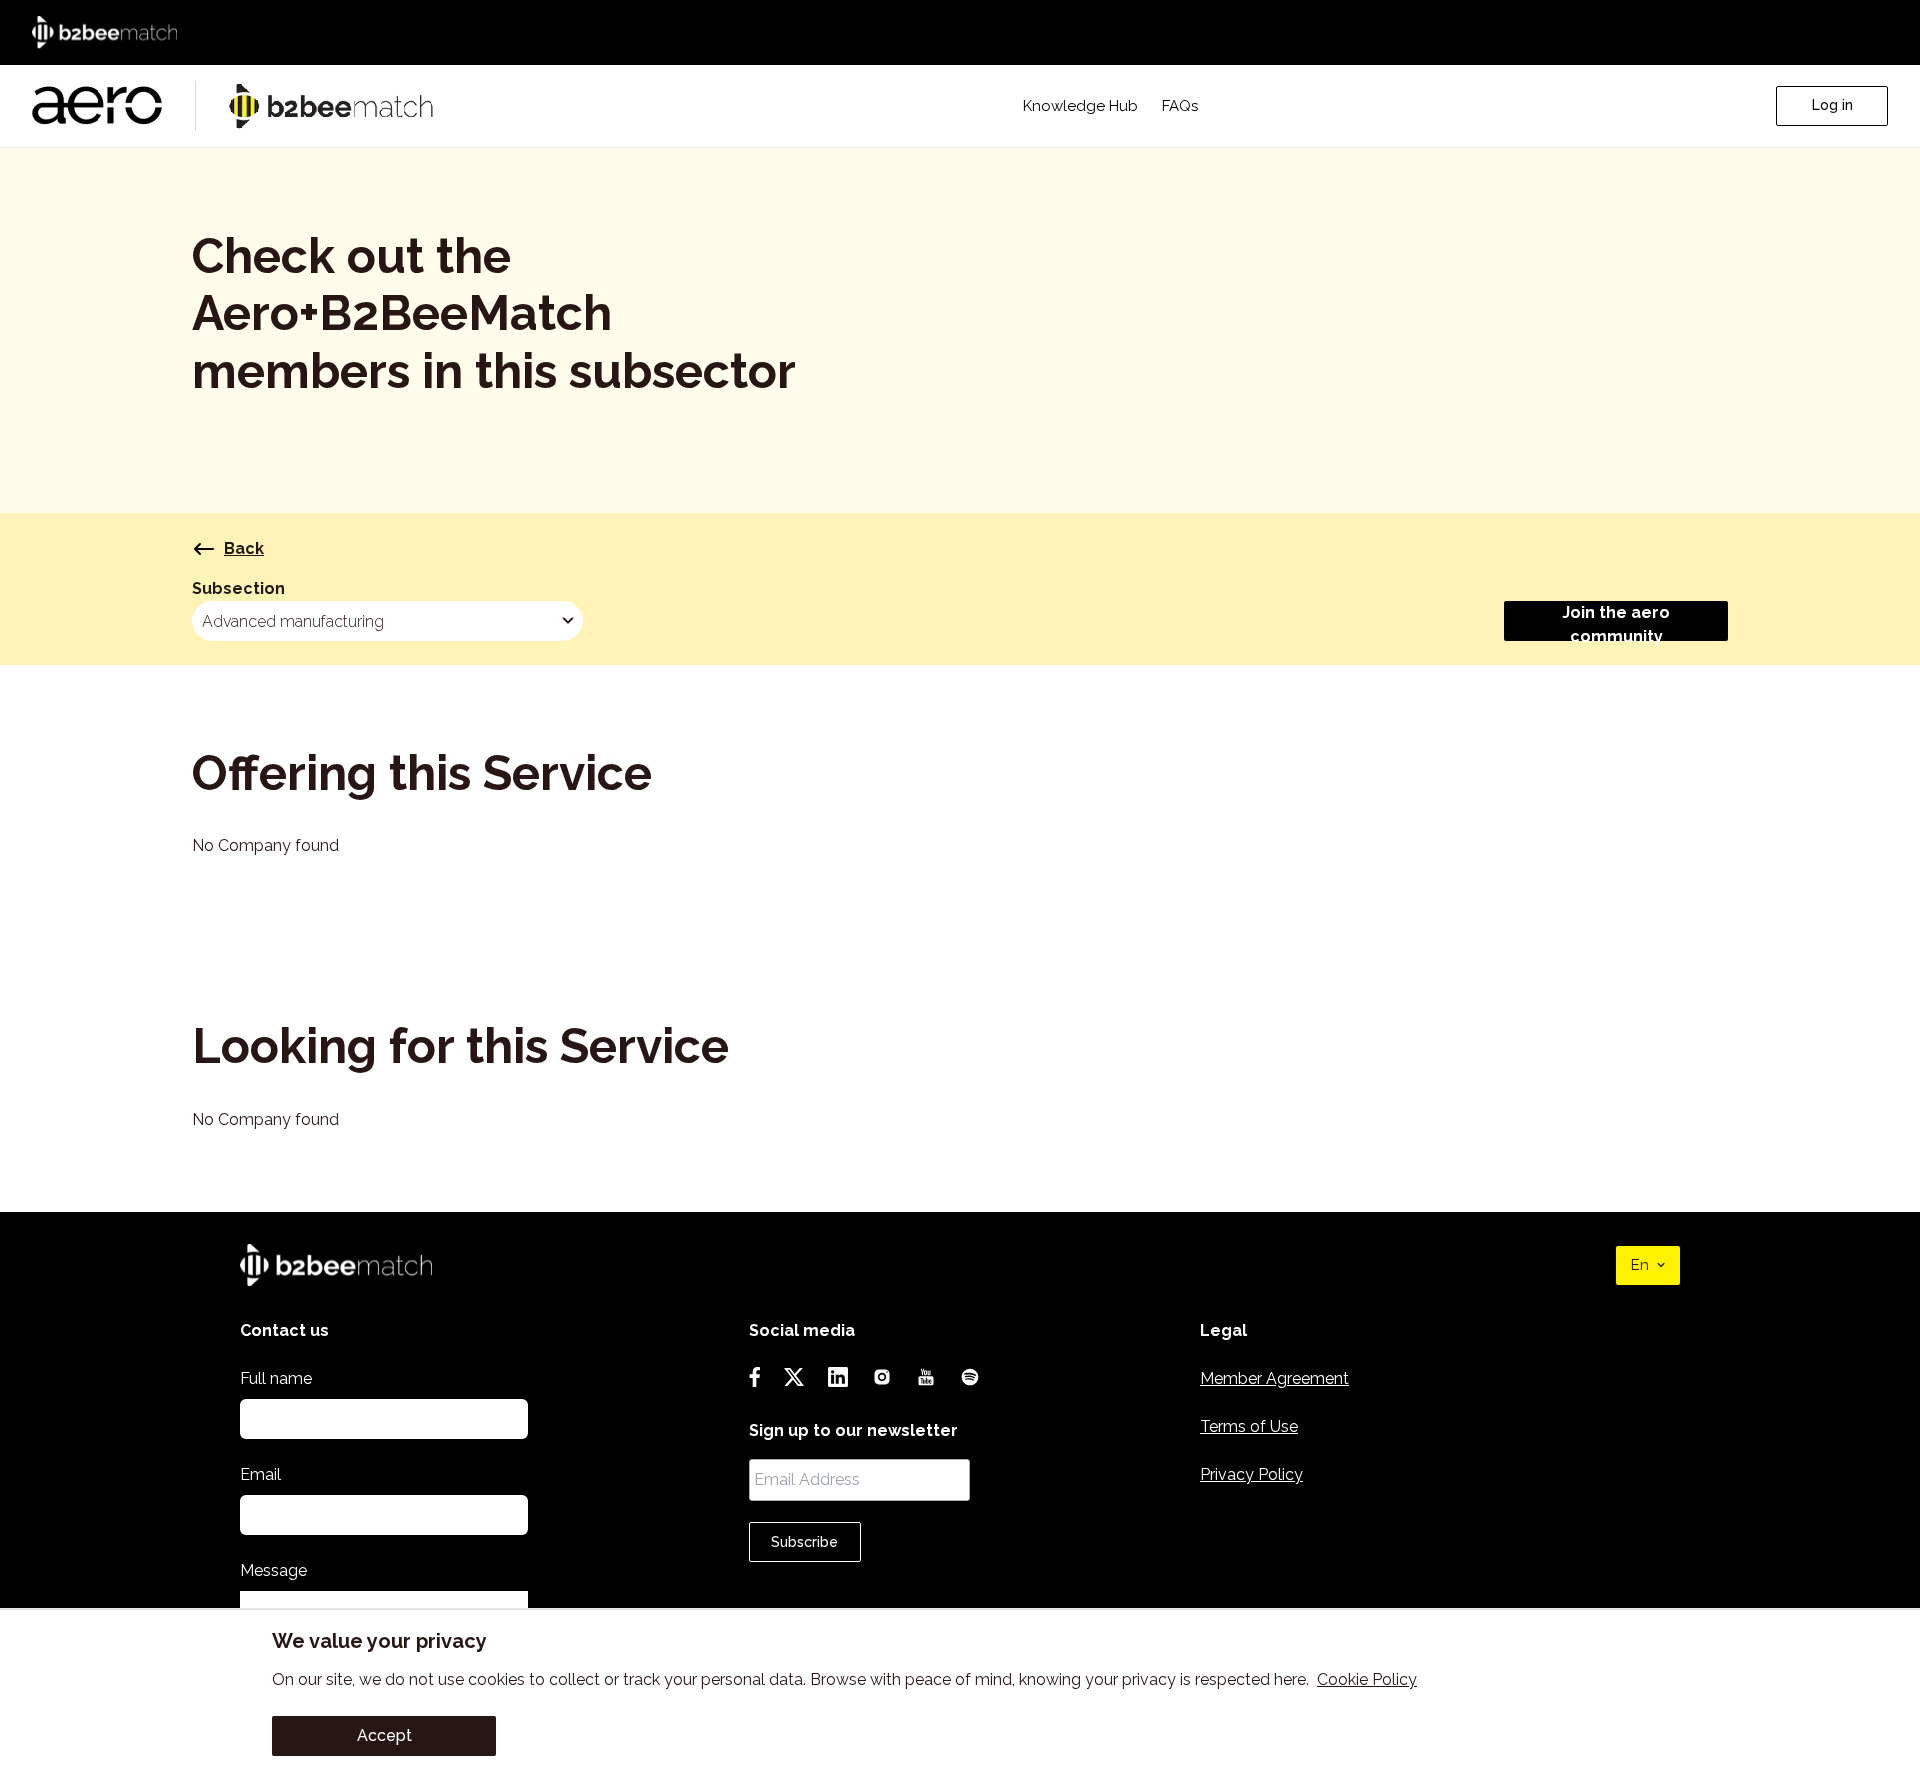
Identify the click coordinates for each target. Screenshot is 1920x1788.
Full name (276, 1378)
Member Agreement (1274, 1378)
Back (244, 548)
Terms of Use (1249, 1426)
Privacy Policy (1251, 1474)
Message (273, 1570)
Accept (384, 1735)
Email (260, 1474)
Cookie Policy (1367, 1679)
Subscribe (804, 1542)
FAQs (1180, 106)
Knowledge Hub (1080, 106)
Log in (1832, 105)
